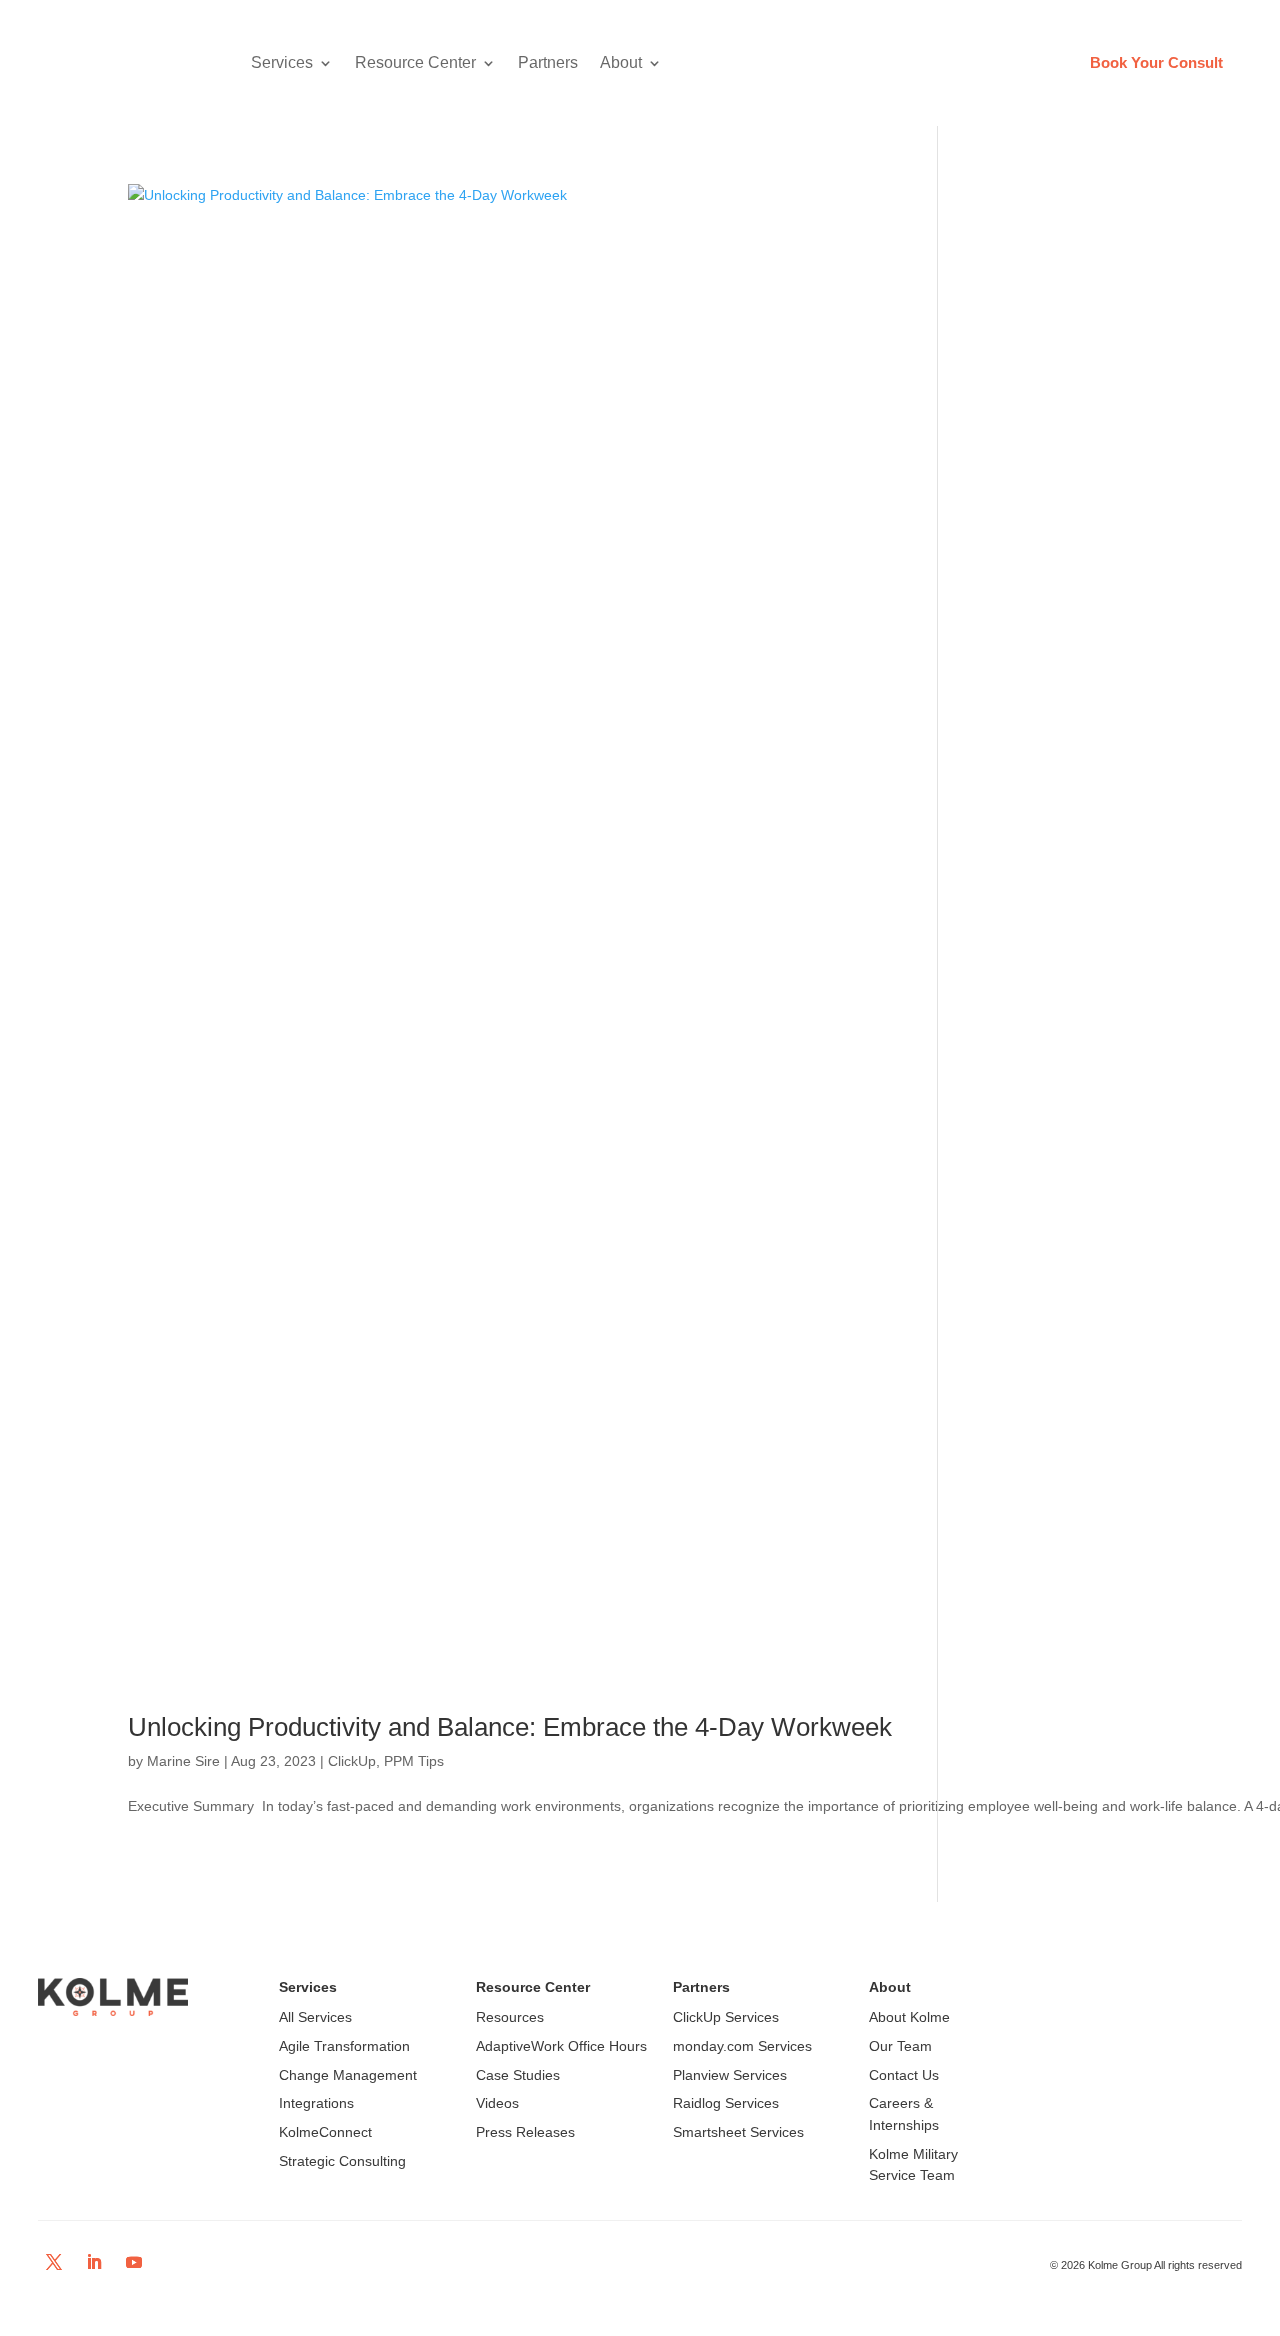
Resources (510, 2017)
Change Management (348, 2075)
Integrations (316, 2103)
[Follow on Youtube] (134, 2262)
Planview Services (730, 2075)
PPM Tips (414, 1761)
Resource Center (415, 62)
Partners (548, 62)
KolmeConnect (325, 2132)
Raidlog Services (726, 2103)
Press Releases (525, 2132)
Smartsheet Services (738, 2132)
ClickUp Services (726, 2017)
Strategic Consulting (342, 2161)
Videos (497, 2103)
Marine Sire (183, 1761)
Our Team (900, 2046)
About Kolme (909, 2017)
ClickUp (352, 1761)
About (621, 62)
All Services (315, 2017)
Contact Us (904, 2075)
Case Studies (518, 2075)
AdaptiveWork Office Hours (561, 2046)
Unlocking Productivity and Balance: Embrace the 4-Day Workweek (510, 1727)
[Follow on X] (54, 2262)
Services (282, 62)
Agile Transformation (344, 2046)
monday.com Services (742, 2046)
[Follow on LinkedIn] (94, 2262)
